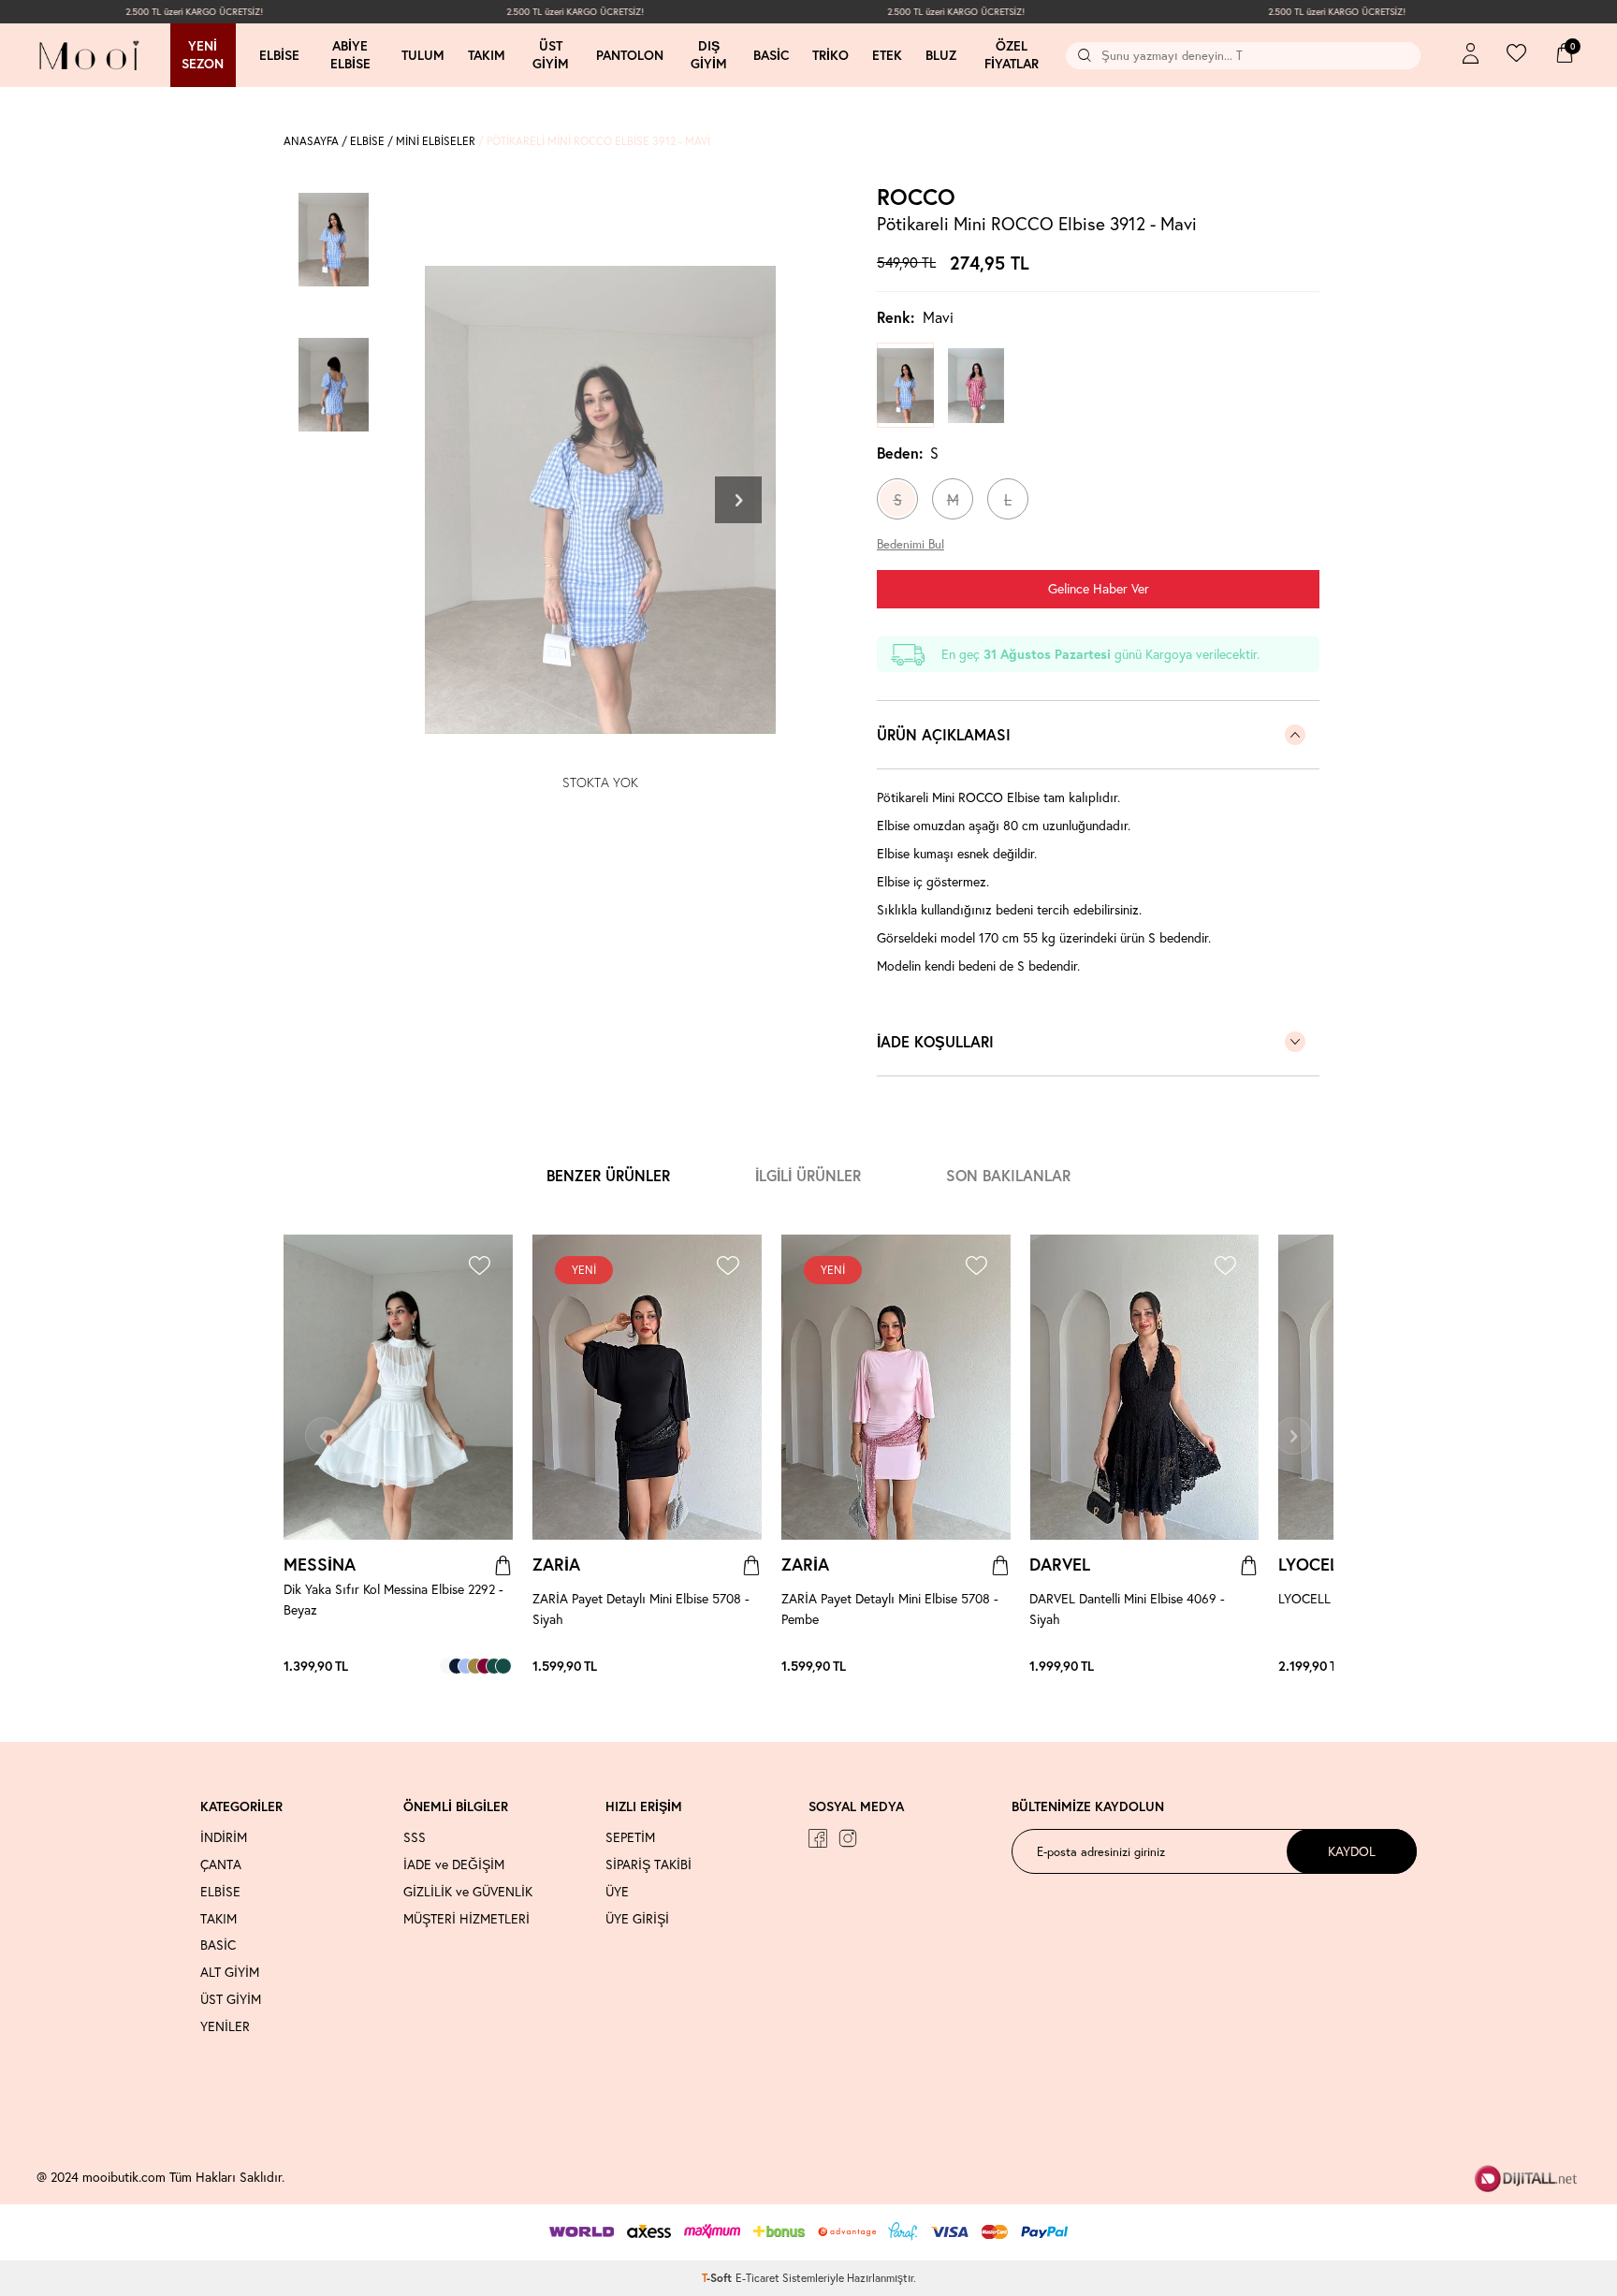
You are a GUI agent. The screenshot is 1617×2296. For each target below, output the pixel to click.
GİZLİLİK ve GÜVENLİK (468, 1892)
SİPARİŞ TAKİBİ (648, 1865)
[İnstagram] (848, 1838)
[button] (738, 500)
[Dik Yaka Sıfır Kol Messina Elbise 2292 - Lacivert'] (457, 1666)
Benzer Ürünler (608, 1175)
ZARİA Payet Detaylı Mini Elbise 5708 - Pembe (890, 1609)
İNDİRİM (224, 1837)
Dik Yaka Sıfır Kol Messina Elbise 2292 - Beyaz (393, 1599)
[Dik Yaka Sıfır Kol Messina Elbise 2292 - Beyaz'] (447, 1666)
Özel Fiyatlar (1012, 55)
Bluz (941, 55)
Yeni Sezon (203, 55)
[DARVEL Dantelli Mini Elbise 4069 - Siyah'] (1249, 1666)
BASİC (218, 1945)
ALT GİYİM (230, 1972)
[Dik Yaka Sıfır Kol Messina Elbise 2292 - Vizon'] (475, 1666)
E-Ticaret (758, 2278)
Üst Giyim (551, 55)
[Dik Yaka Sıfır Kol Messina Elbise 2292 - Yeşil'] (503, 1666)
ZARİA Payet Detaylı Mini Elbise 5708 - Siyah (641, 1609)
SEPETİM (630, 1837)
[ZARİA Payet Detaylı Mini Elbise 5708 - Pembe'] (752, 1666)
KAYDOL (1352, 1851)
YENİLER (225, 2026)
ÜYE (617, 1892)
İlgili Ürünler (808, 1175)
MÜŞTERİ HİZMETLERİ (466, 1919)
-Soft (719, 2278)
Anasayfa (311, 141)
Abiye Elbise (350, 55)
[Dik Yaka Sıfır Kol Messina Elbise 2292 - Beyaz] (398, 1387)
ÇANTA (221, 1865)
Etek (887, 55)
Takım (487, 55)
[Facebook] (818, 1838)
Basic (771, 55)
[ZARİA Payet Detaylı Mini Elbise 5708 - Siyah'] (743, 1666)
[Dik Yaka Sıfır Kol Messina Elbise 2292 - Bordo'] (485, 1666)
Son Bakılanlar (1008, 1175)
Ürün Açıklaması (944, 734)
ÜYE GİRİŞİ (637, 1919)
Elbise (279, 55)
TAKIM (219, 1919)
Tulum (423, 55)
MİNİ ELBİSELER (436, 141)
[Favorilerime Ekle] (479, 1268)
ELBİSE (367, 141)
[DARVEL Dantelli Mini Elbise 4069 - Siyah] (1144, 1387)
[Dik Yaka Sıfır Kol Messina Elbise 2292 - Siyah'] (494, 1666)
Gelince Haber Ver (1099, 588)
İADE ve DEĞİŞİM (454, 1865)
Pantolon (630, 55)
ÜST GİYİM (231, 1999)
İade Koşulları (935, 1041)
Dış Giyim (709, 55)
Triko (830, 55)
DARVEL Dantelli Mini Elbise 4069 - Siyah (1127, 1609)
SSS (415, 1837)
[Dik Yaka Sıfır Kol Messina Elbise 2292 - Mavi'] (466, 1666)
